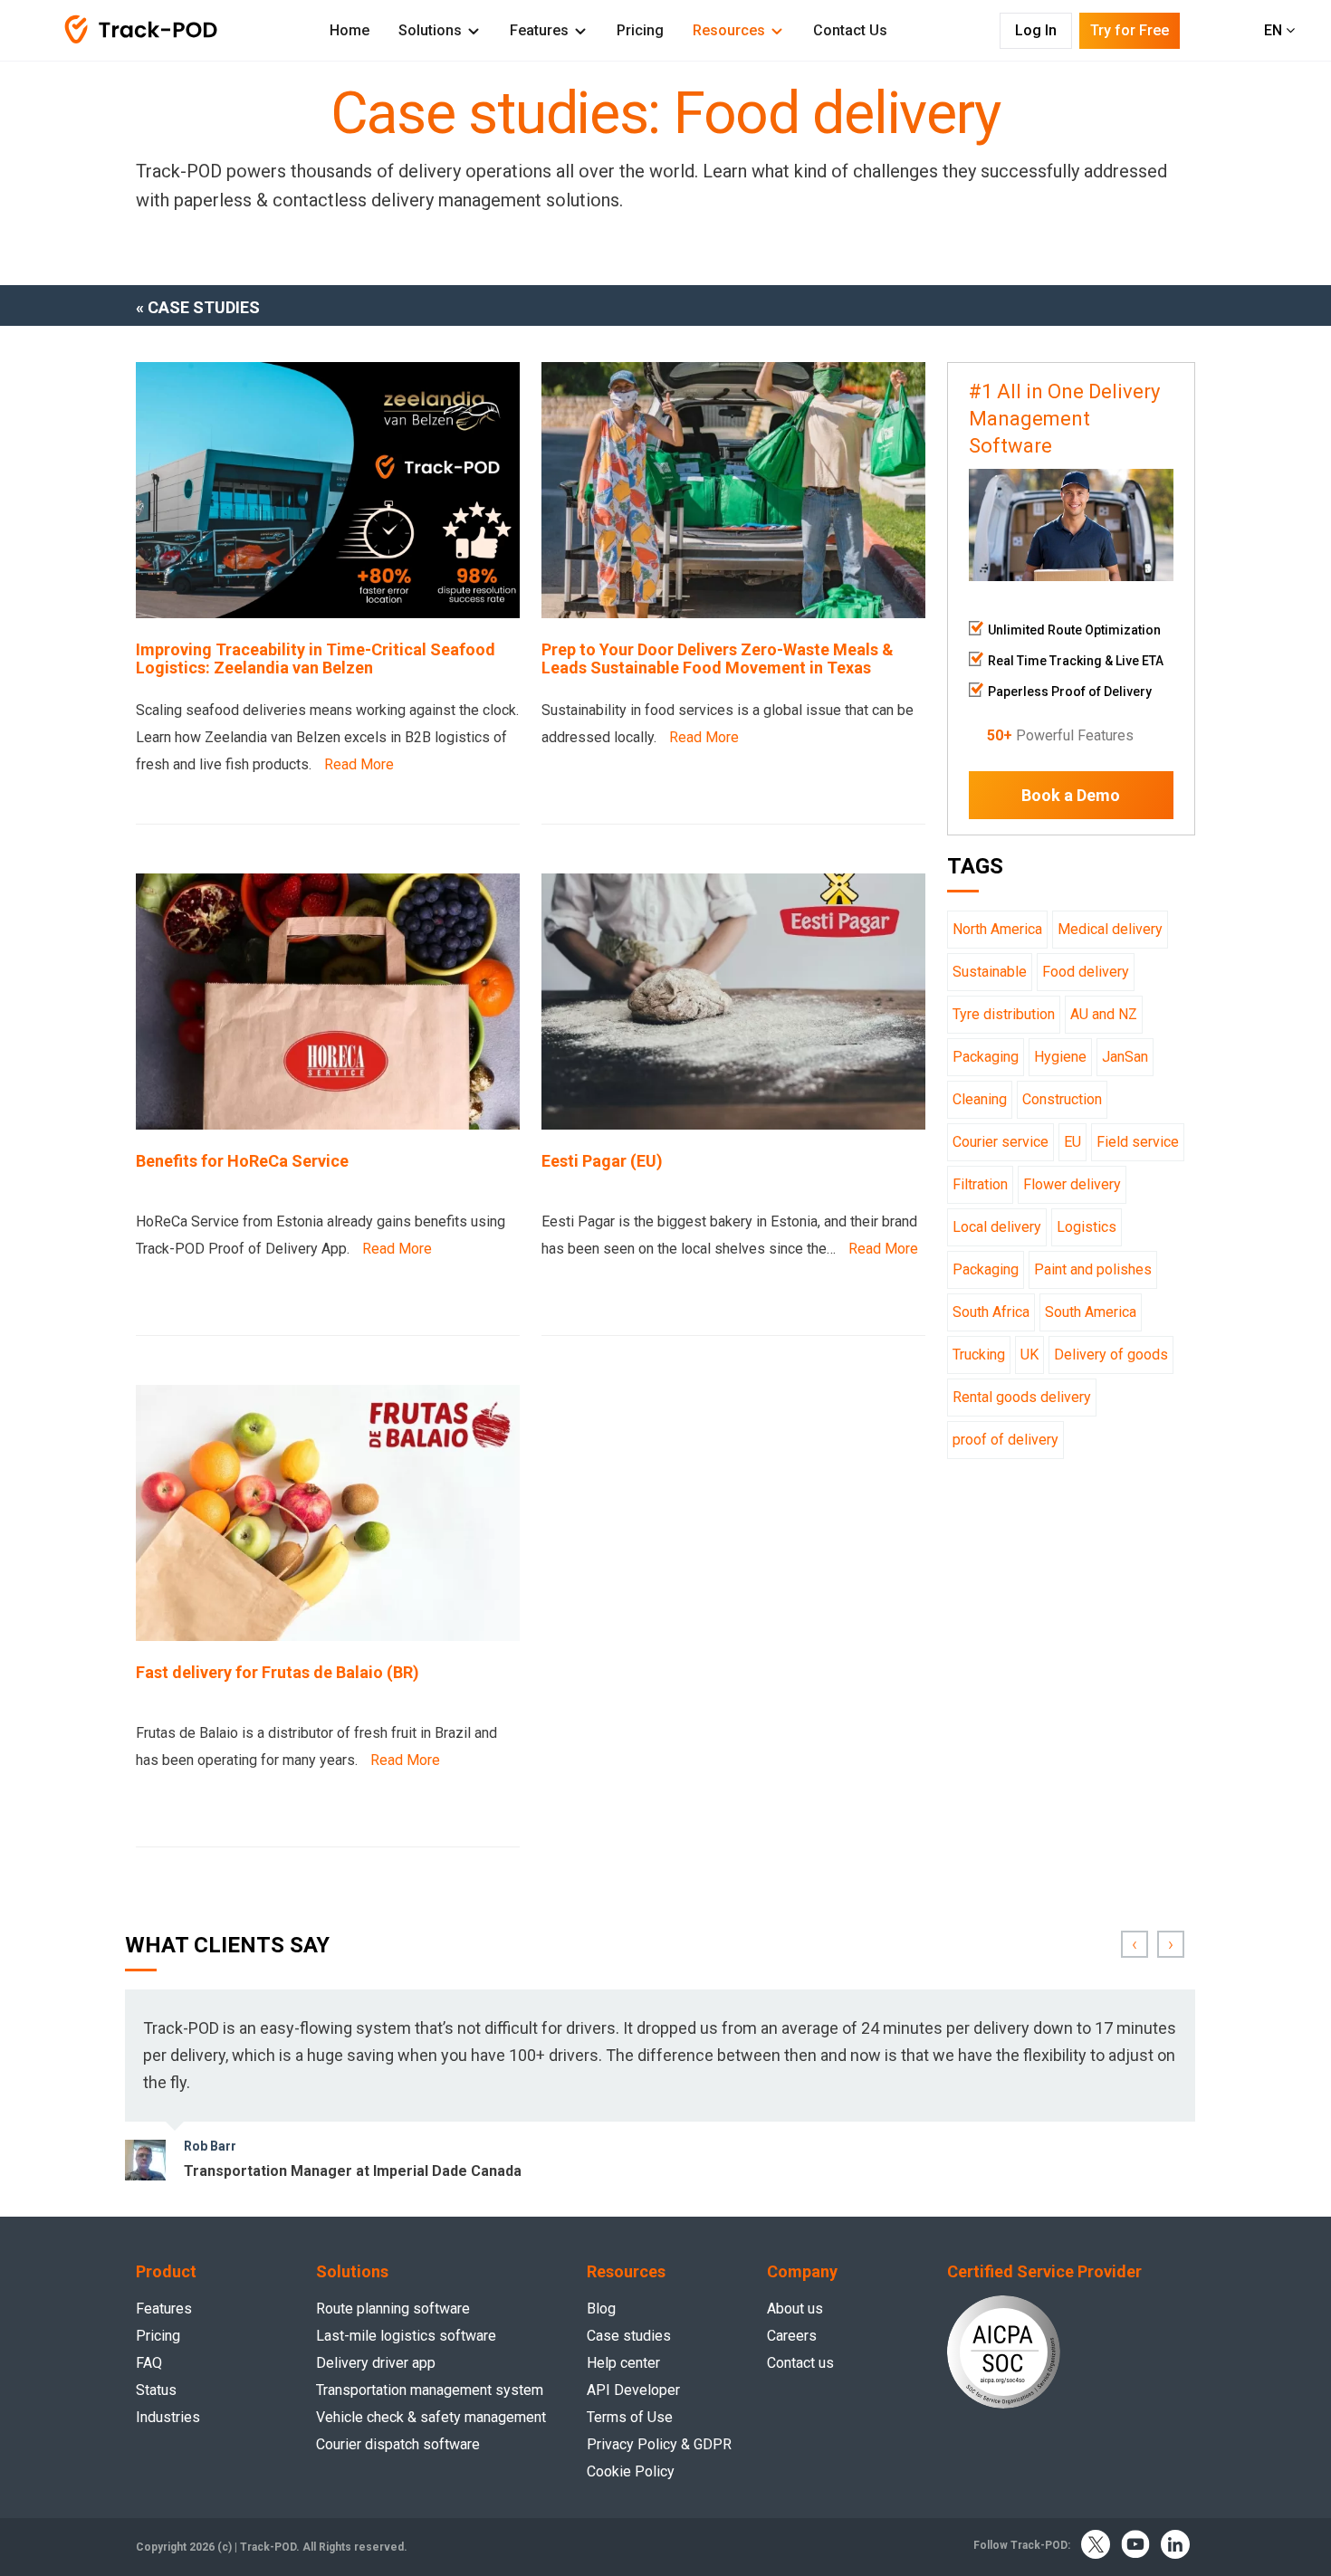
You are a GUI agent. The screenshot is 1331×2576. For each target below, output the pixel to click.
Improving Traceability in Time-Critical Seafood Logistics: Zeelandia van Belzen (316, 659)
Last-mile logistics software (406, 2336)
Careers (792, 2336)
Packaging (986, 1057)
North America (997, 929)
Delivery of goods (1111, 1355)
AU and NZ (1104, 1014)
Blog (601, 2309)
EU (1072, 1142)
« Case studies (198, 307)
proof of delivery (1005, 1440)
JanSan (1125, 1057)
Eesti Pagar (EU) (602, 1161)
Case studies (629, 2336)
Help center (623, 2363)
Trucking (979, 1355)
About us (795, 2309)
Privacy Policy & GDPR (659, 2444)
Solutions (430, 30)
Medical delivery (1110, 929)
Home (350, 30)
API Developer (633, 2390)
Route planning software (393, 2309)
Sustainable (990, 972)
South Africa (991, 1312)
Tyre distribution (1004, 1014)
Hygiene (1060, 1057)
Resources (729, 30)
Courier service (1001, 1142)
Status (156, 2390)
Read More (359, 764)
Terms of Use (630, 2417)
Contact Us (850, 30)
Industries (168, 2417)
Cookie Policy (631, 2471)
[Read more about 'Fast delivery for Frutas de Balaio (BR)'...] (328, 1636)
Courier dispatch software (398, 2444)
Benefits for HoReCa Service (242, 1161)
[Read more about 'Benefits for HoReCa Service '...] (328, 1125)
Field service (1138, 1142)
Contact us (800, 2363)
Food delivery (1086, 972)
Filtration (980, 1184)
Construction (1062, 1099)
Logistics (1087, 1227)
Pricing (640, 30)
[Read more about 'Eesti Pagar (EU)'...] (733, 1125)
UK (1029, 1355)
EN (1275, 30)
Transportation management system (430, 2390)
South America (1091, 1312)
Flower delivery (1072, 1184)
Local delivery (997, 1227)
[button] (1135, 1944)
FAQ (149, 2363)
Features (539, 30)
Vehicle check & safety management (431, 2417)
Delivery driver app (376, 2363)
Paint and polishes (1093, 1269)
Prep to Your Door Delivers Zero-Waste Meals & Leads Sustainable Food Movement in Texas (718, 659)
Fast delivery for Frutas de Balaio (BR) (278, 1673)
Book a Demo (1071, 795)
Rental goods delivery (1022, 1397)
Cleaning (980, 1099)
